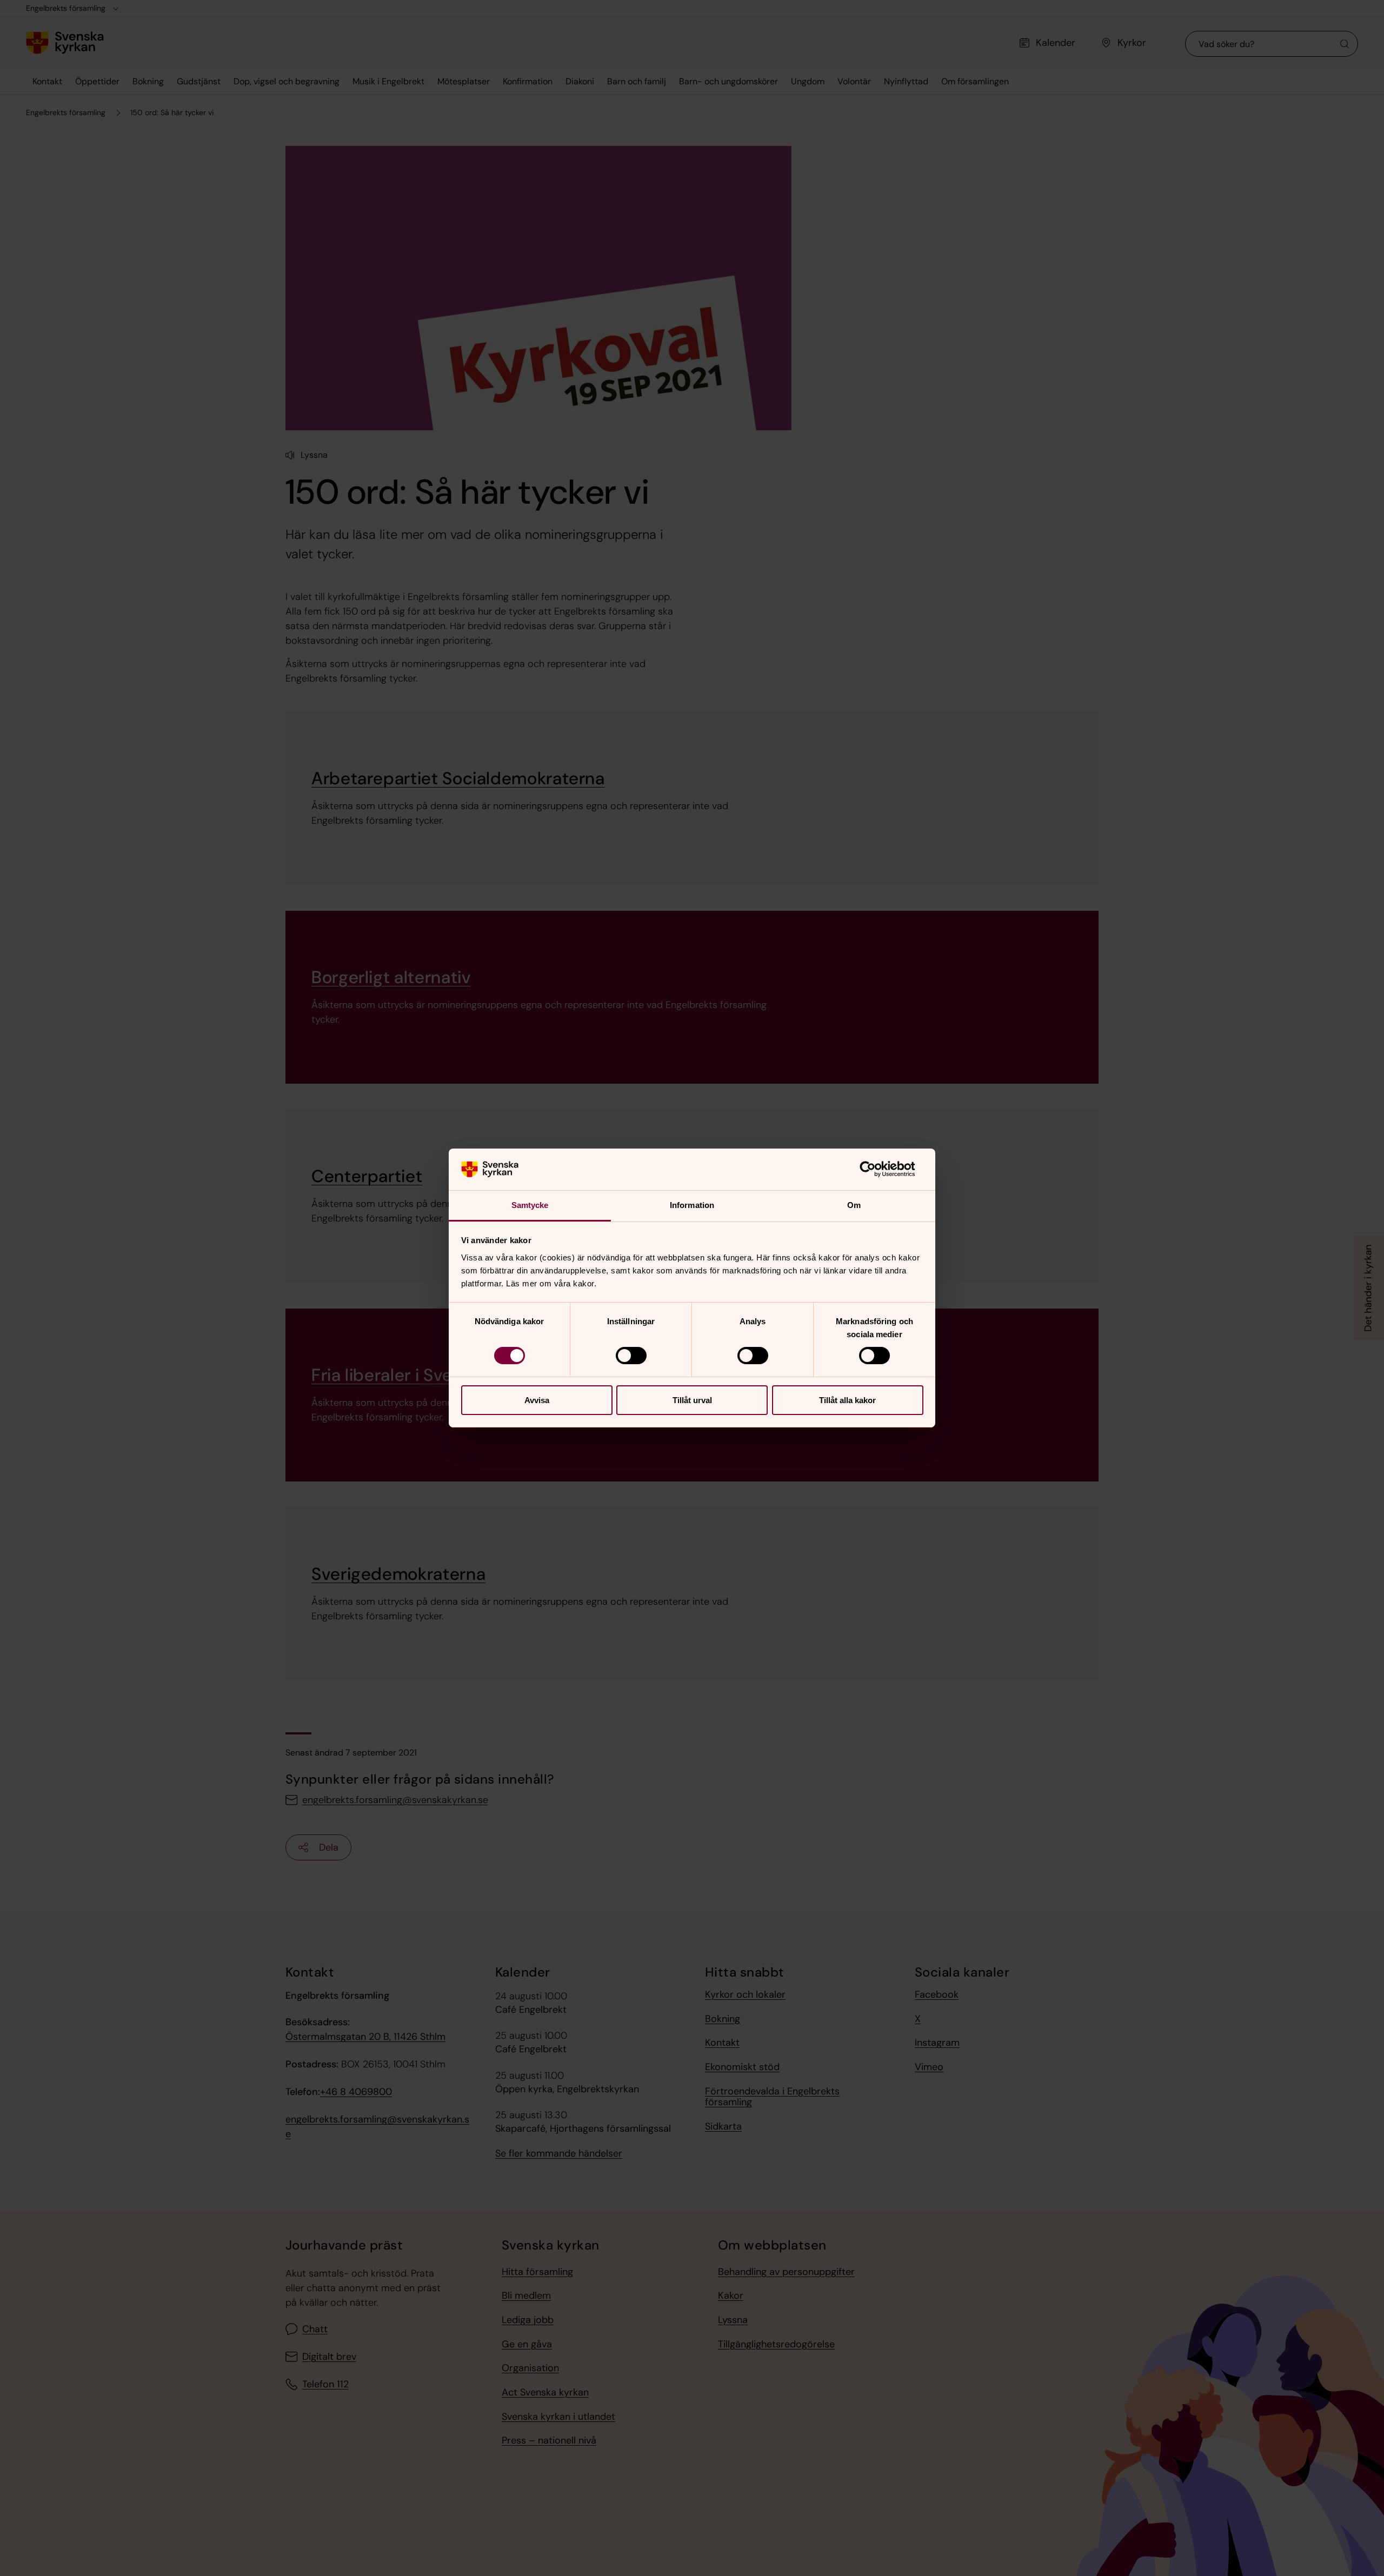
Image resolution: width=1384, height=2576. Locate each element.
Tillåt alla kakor (847, 1400)
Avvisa (537, 1400)
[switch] (631, 1356)
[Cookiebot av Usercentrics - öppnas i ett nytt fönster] (876, 1169)
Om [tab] (854, 1205)
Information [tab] (692, 1205)
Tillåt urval (692, 1400)
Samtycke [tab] (530, 1205)
